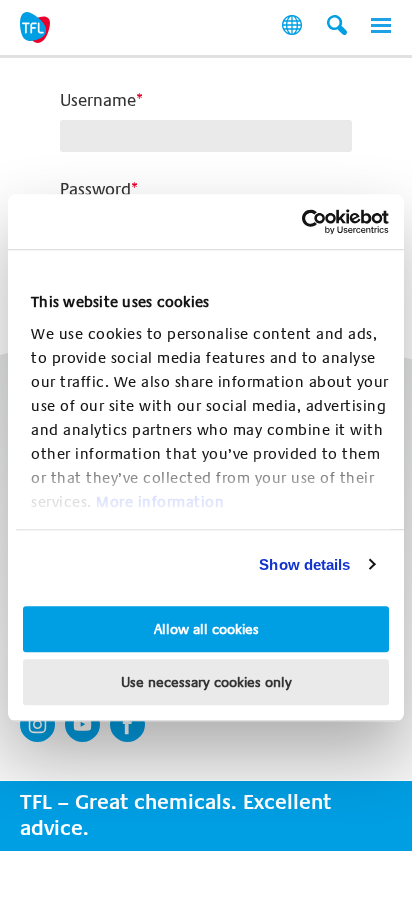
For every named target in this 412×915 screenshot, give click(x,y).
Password (95, 189)
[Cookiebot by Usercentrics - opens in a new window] (301, 222)
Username (98, 100)
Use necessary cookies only (206, 682)
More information (160, 502)
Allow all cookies (206, 629)
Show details (304, 564)
